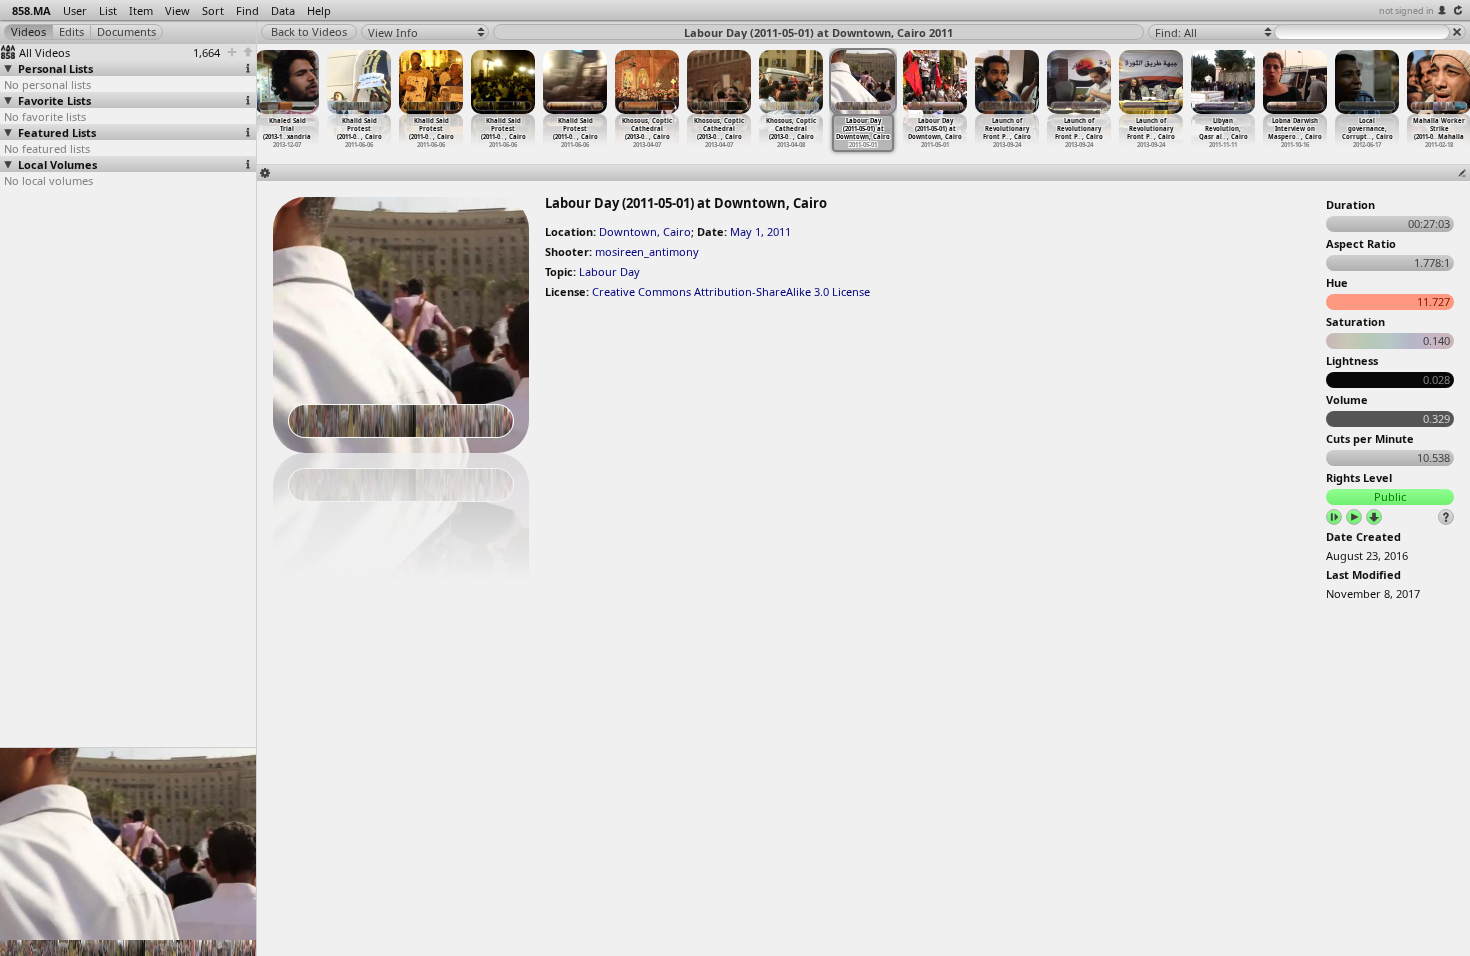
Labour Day (609, 271)
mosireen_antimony (647, 251)
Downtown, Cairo (645, 231)
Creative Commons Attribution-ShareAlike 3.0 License (731, 291)
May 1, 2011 (760, 231)
